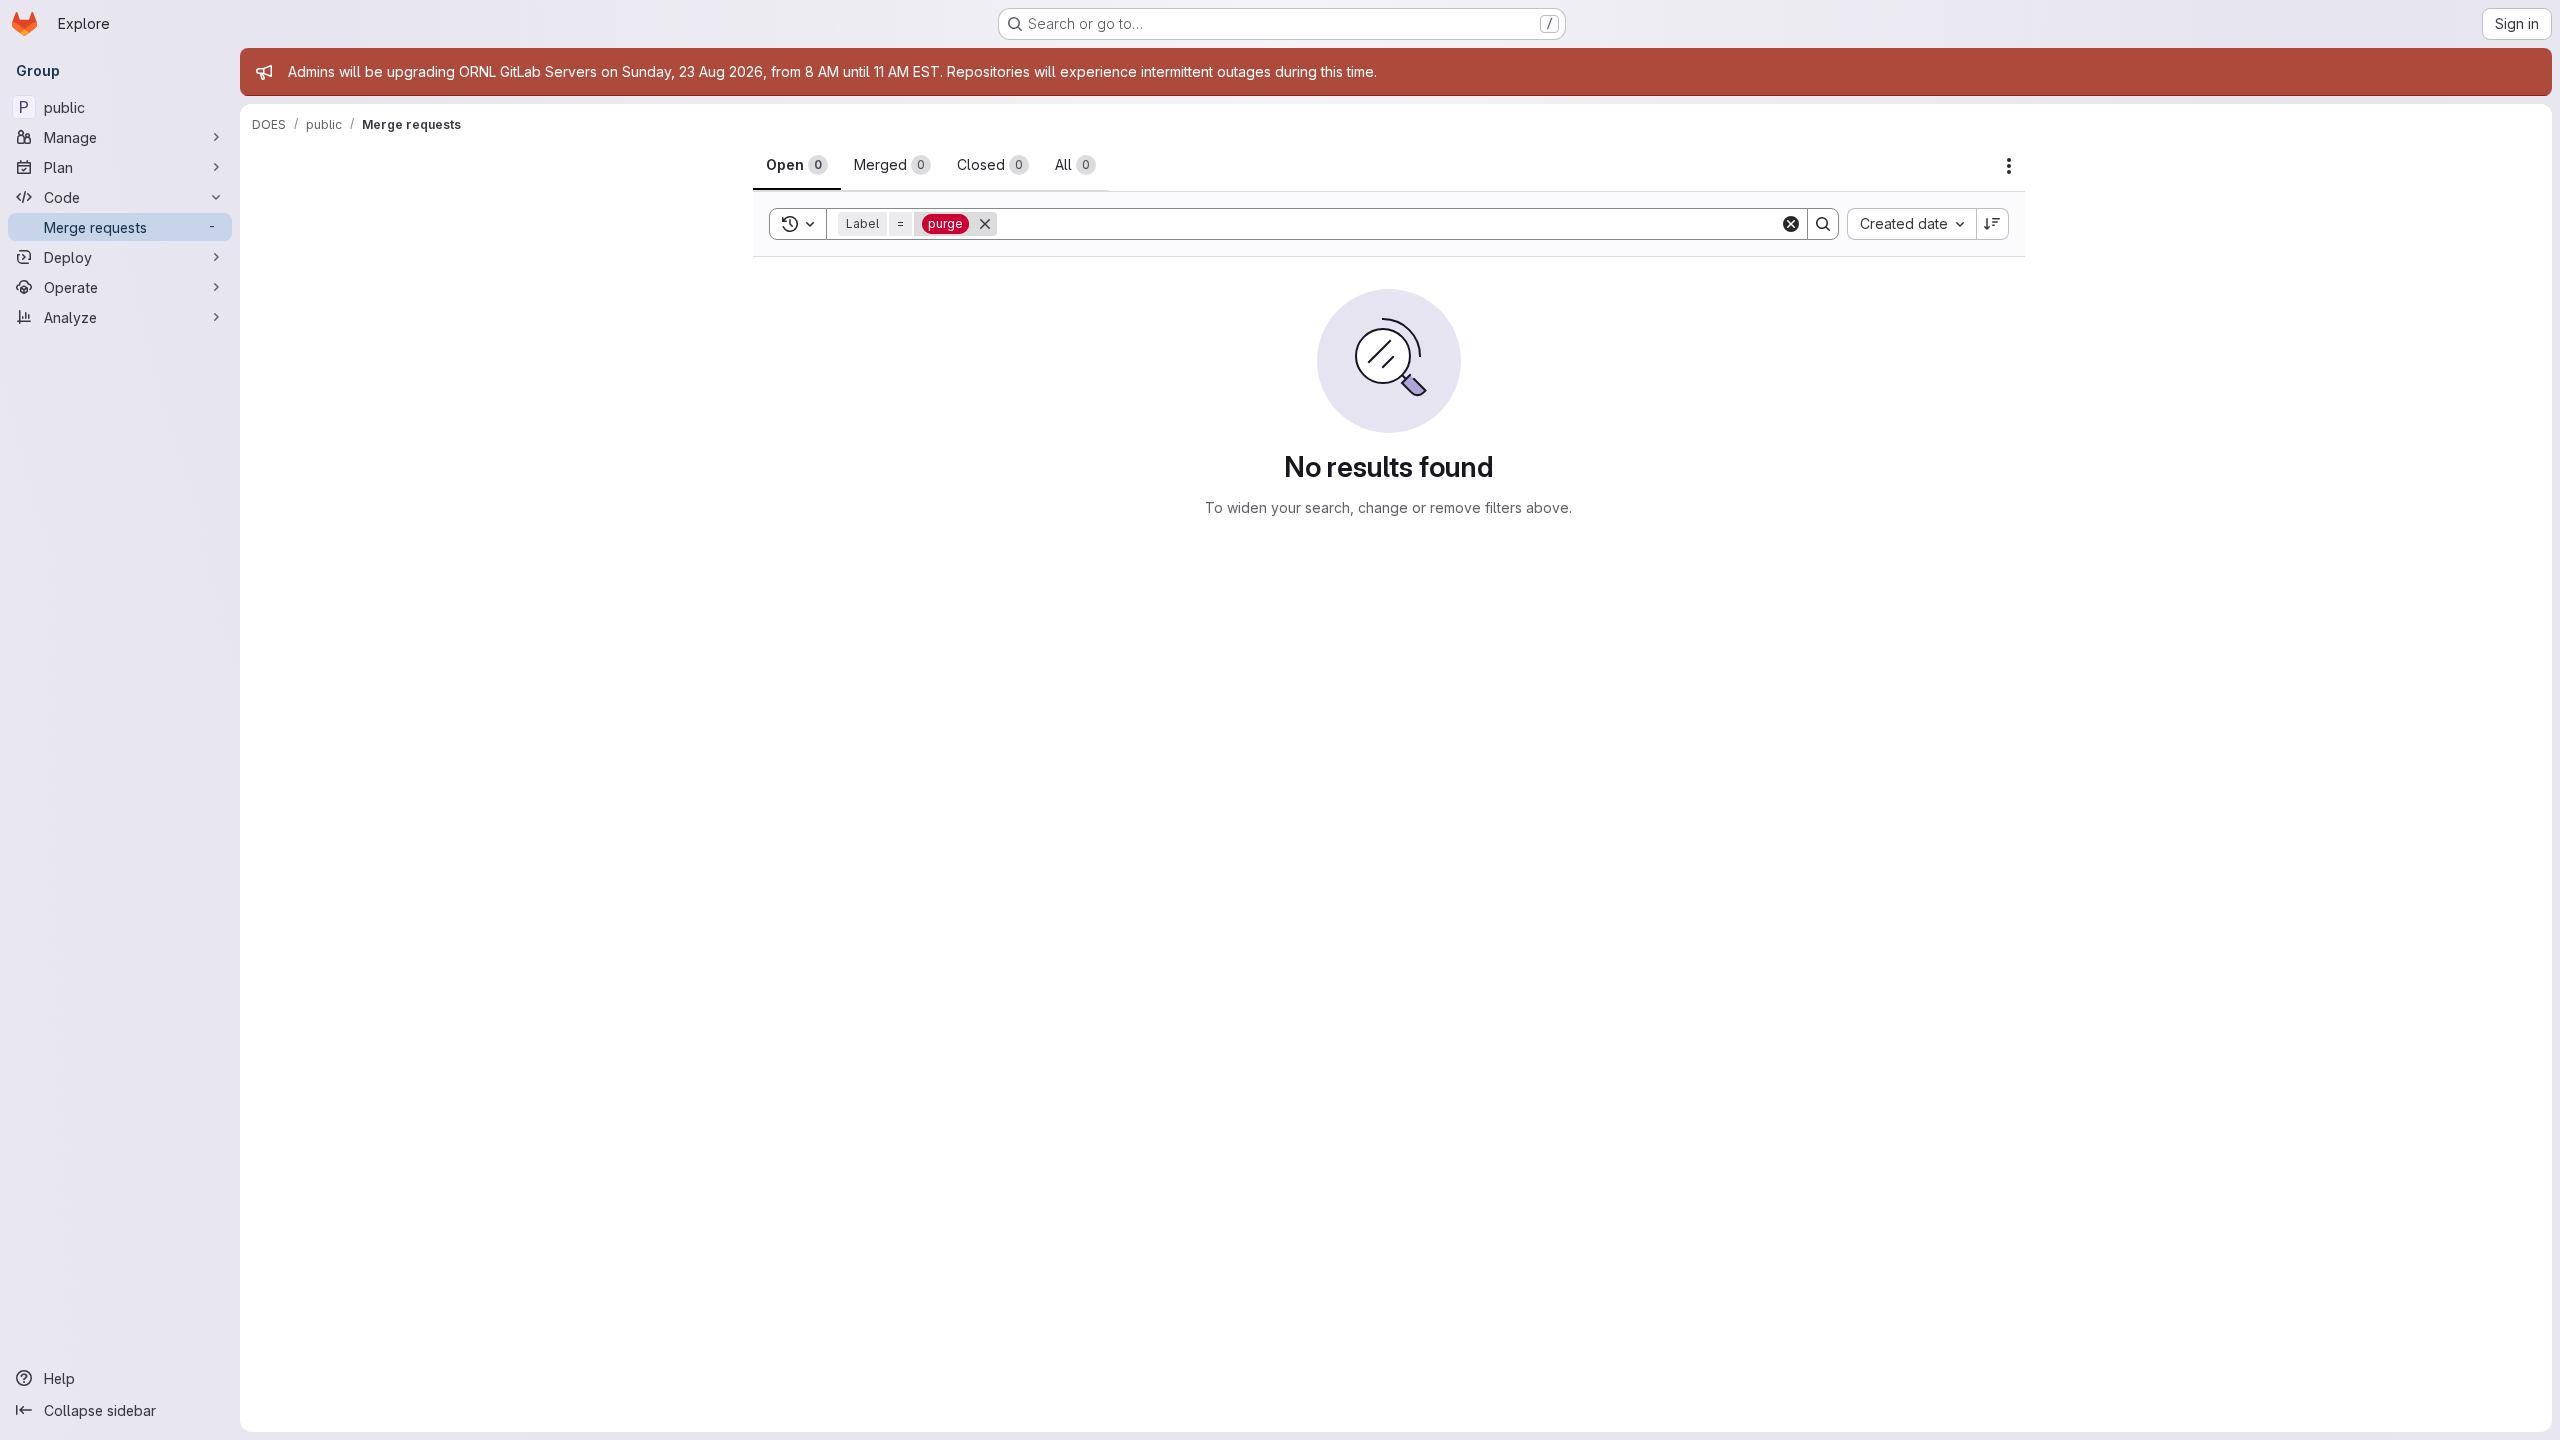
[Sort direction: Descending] (1993, 224)
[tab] (797, 165)
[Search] (1823, 224)
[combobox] (1911, 224)
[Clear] (1791, 224)
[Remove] (985, 224)
